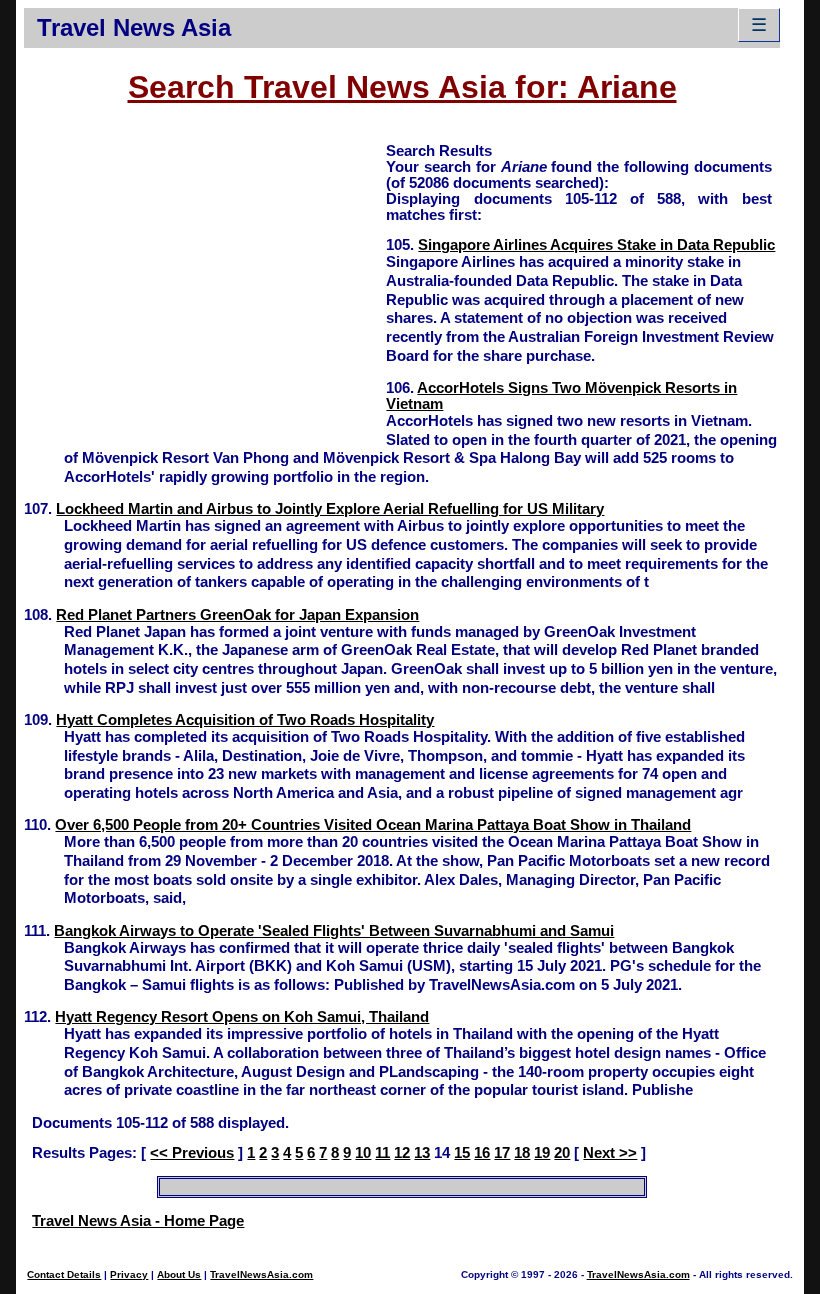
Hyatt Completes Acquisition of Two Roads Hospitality (245, 720)
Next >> (610, 1153)
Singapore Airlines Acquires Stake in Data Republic (596, 245)
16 (482, 1153)
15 (462, 1153)
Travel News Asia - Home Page (138, 1221)
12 (402, 1153)
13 (422, 1153)
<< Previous (192, 1153)
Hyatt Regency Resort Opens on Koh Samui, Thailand (242, 1017)
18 (522, 1153)
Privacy (129, 1274)
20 (562, 1153)
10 (363, 1153)
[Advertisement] (205, 281)
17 (502, 1153)
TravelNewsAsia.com (261, 1274)
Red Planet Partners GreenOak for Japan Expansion (237, 615)
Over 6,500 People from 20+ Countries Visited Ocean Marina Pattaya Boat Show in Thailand (373, 825)
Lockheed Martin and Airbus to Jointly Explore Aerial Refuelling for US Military (330, 509)
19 (542, 1153)
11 (382, 1153)
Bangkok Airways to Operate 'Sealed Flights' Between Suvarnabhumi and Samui (334, 931)
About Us (179, 1274)
